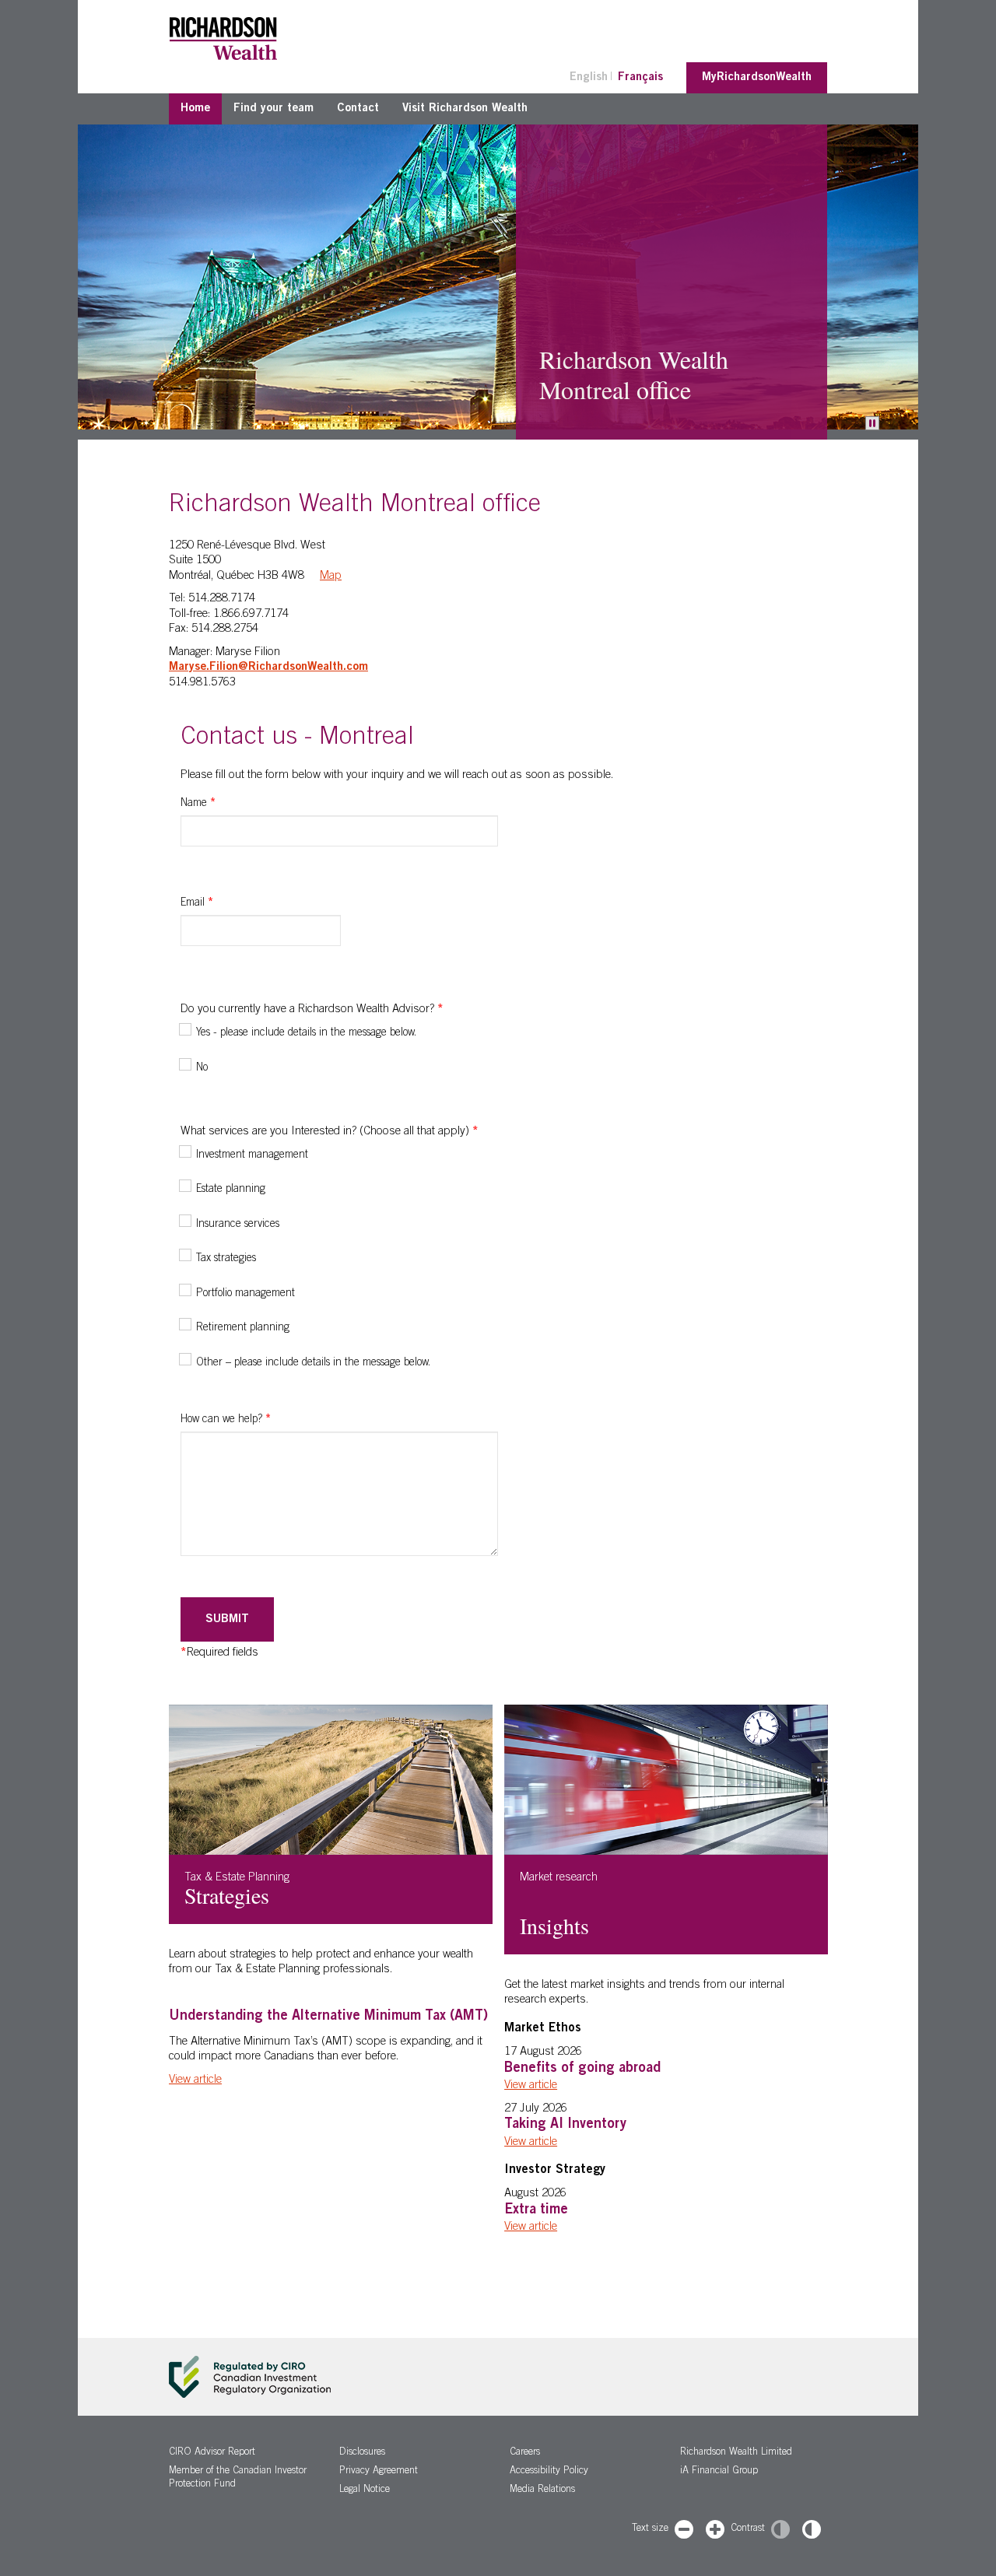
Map (331, 576)
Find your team (274, 109)
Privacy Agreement (379, 2471)
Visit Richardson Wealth (465, 109)
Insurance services (238, 1225)
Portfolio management (245, 1294)
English (589, 77)
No (202, 1068)
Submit (227, 1619)
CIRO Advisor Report (212, 2453)
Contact (358, 109)
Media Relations (542, 2490)
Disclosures (362, 2453)
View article (195, 2080)
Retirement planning (243, 1328)
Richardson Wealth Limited (736, 2453)
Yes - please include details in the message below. (306, 1033)
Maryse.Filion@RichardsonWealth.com (268, 667)
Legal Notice (365, 2490)
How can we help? (226, 1420)
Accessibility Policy (549, 2471)
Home (195, 109)
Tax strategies (226, 1259)
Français (640, 77)
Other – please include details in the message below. (313, 1363)
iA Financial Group (719, 2471)
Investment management (252, 1155)
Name (198, 804)
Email (197, 903)
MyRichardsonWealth (757, 77)
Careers (525, 2453)
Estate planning (231, 1190)
